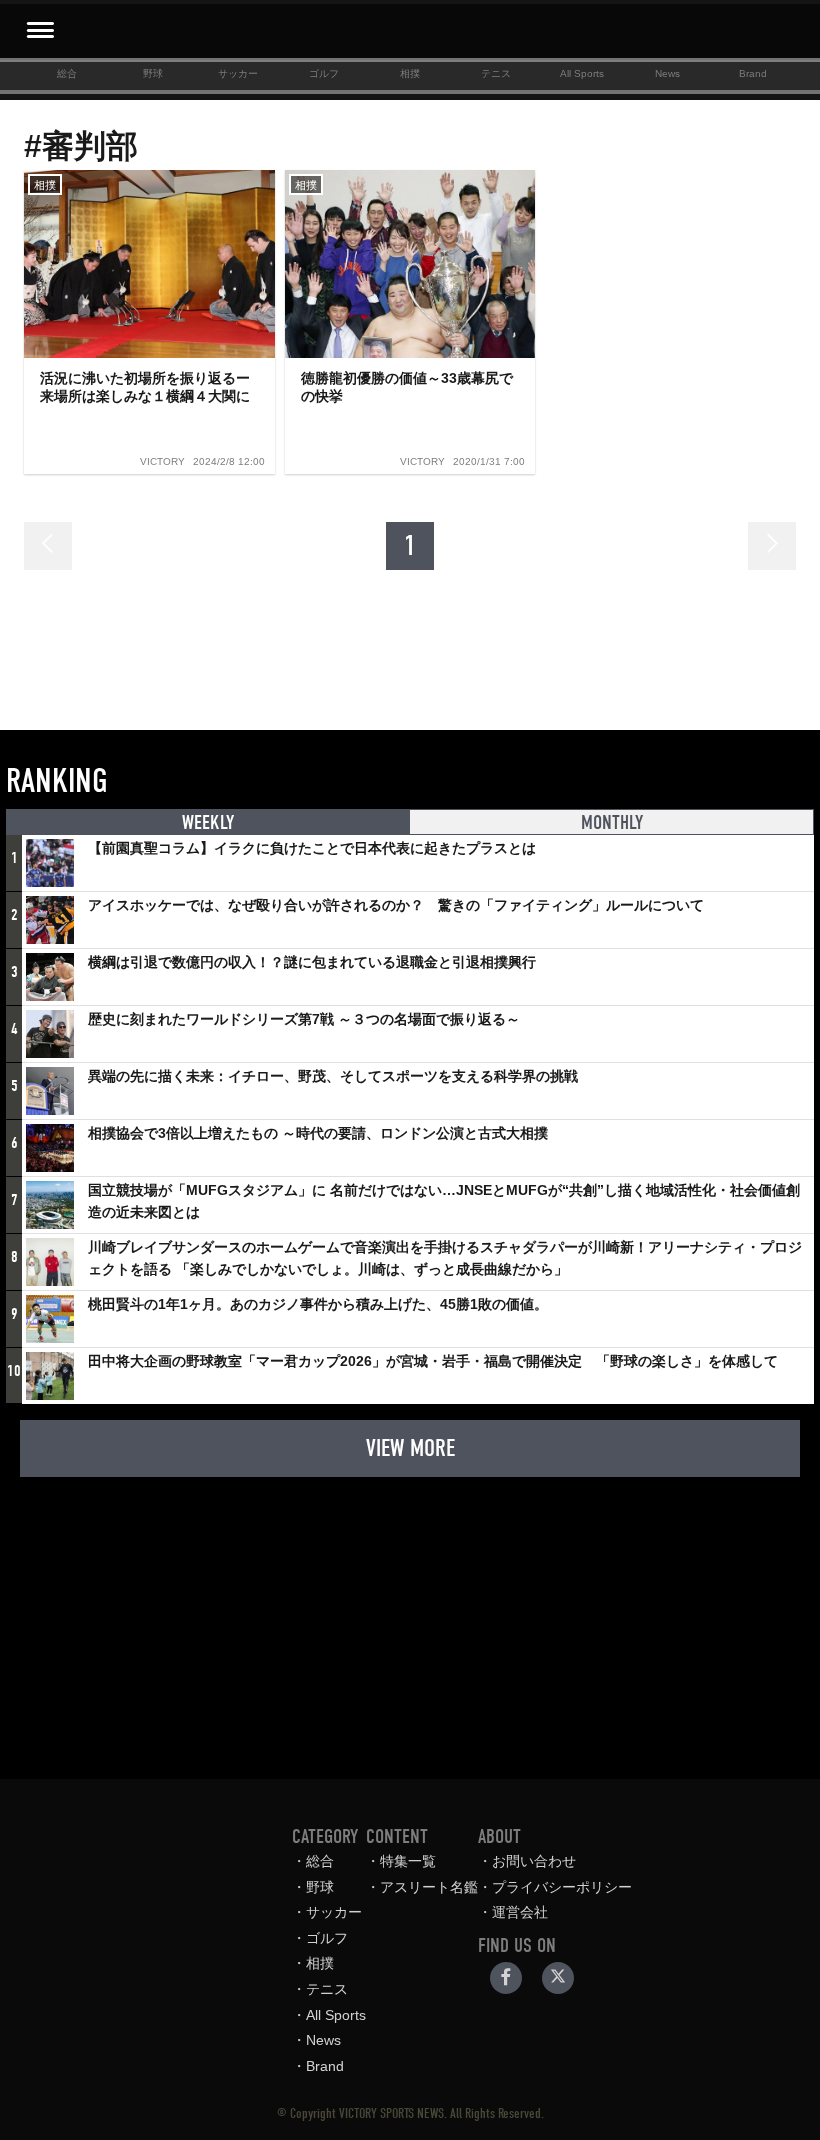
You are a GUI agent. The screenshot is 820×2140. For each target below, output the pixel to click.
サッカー (238, 73)
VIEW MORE (410, 1448)
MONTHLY (612, 822)
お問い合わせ (534, 1861)
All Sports (582, 73)
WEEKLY (208, 822)
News (667, 73)
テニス (496, 73)
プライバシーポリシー (562, 1887)
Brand (753, 73)
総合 (67, 73)
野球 (153, 73)
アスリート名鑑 (429, 1887)
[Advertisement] (410, 1618)
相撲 (410, 73)
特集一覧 (408, 1861)
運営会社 (520, 1912)
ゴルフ (324, 73)
